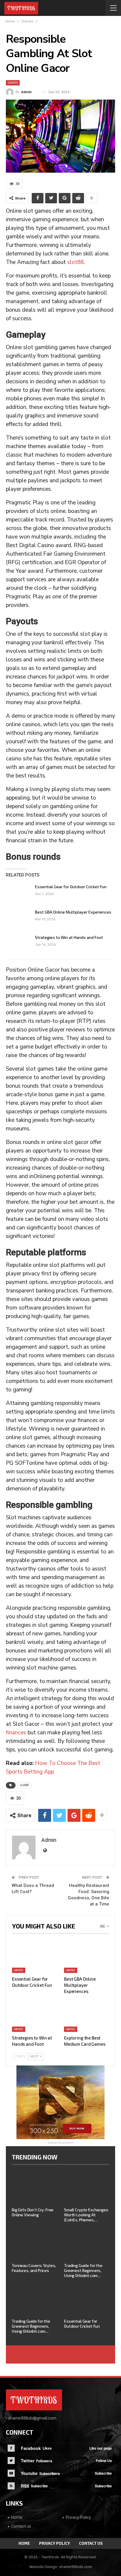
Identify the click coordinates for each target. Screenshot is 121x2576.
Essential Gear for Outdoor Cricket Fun (71, 887)
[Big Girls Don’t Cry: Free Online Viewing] (34, 2188)
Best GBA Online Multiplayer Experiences (73, 912)
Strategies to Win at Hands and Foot (69, 937)
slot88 (75, 262)
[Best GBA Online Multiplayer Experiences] (19, 919)
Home (17, 2517)
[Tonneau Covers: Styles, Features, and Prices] (34, 2244)
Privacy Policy (78, 2517)
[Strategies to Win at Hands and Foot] (19, 944)
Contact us (21, 2526)
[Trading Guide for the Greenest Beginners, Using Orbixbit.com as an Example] (87, 2244)
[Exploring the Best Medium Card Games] (86, 2016)
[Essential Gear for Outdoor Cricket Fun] (19, 894)
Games (13, 83)
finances (16, 1733)
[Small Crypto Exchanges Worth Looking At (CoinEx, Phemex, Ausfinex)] (87, 2188)
